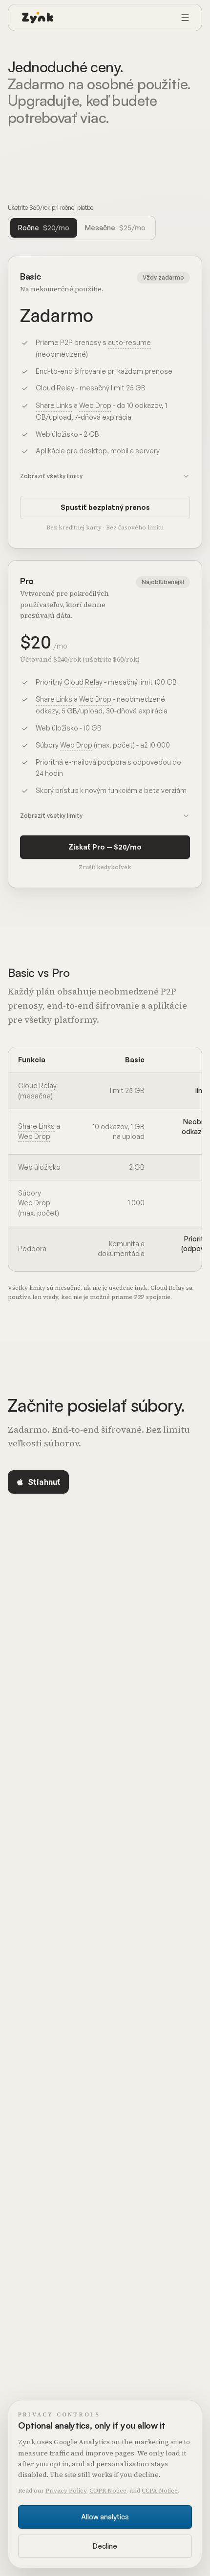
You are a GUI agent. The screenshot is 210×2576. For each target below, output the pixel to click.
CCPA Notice (160, 2491)
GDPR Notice (108, 2491)
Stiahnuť (44, 1482)
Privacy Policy (66, 2491)
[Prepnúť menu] (185, 18)
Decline (105, 2546)
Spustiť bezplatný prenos (105, 507)
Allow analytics (105, 2517)
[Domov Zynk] (38, 18)
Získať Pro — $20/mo (105, 847)
